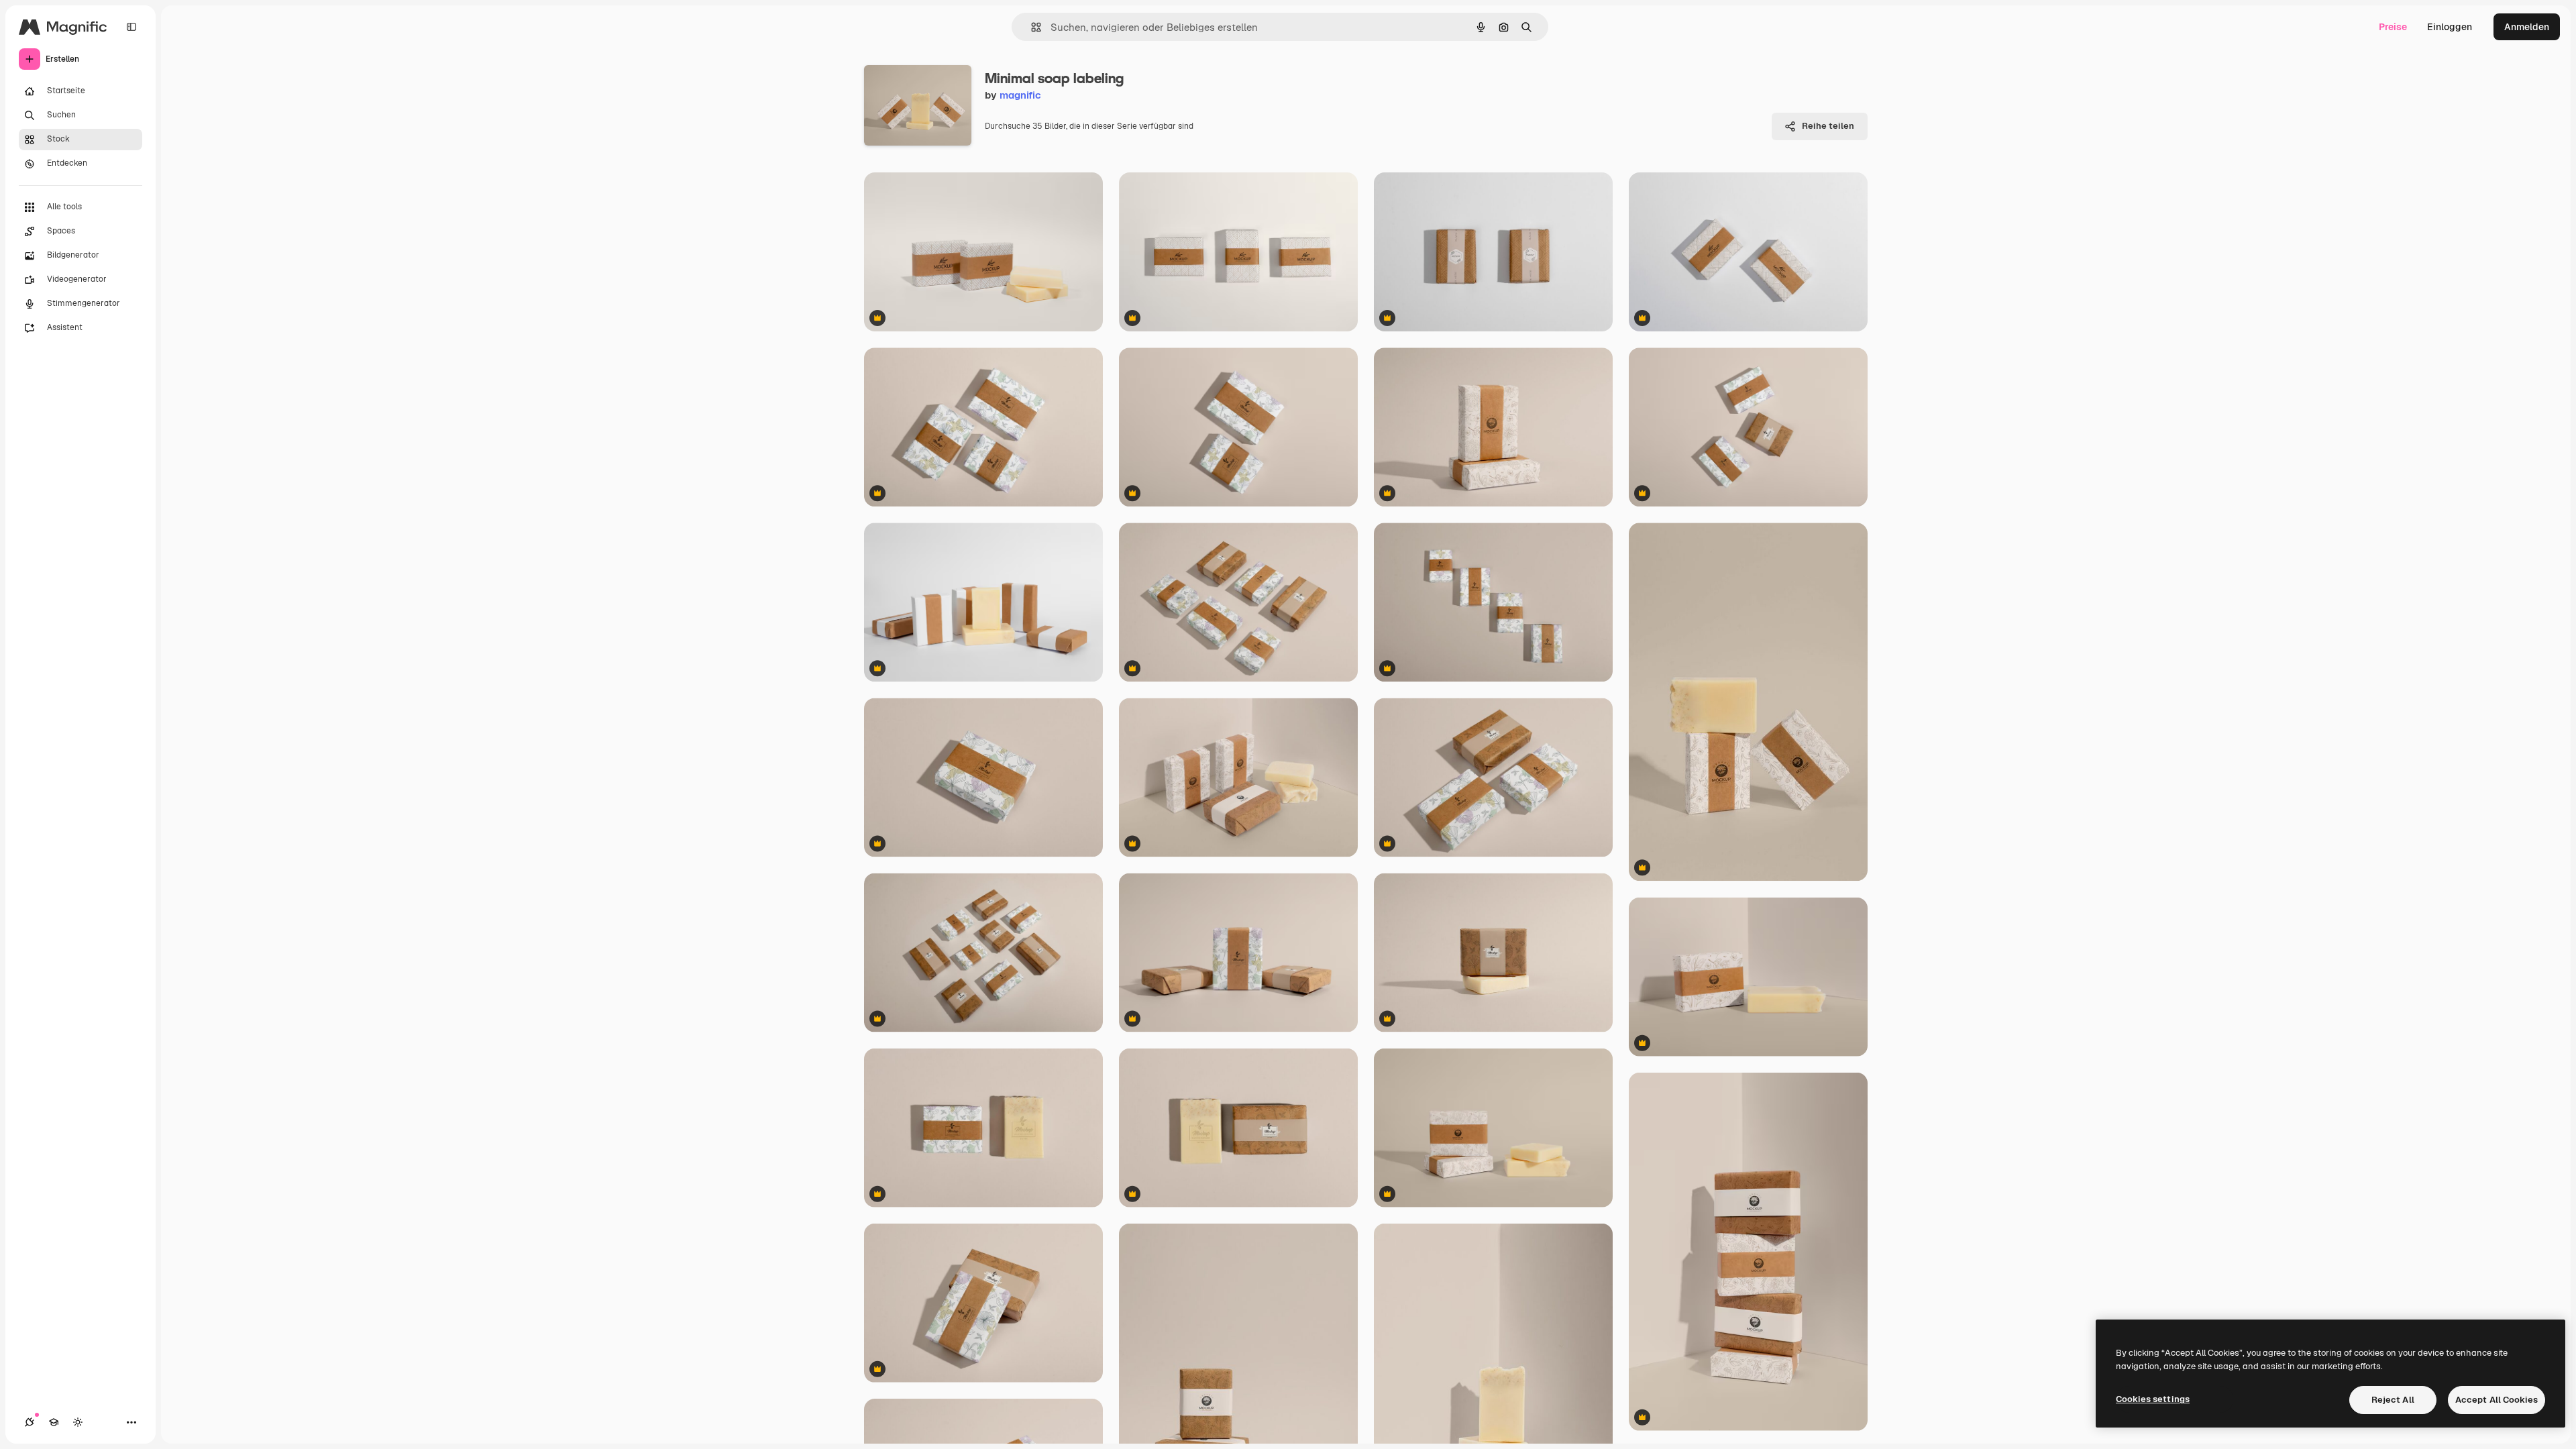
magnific (1020, 95)
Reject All (2393, 1400)
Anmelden (2527, 27)
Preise (2393, 27)
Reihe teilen (1828, 126)
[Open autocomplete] (1031, 27)
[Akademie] (54, 1422)
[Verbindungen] (30, 1422)
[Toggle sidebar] (131, 27)
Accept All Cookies (2497, 1400)
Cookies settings (2153, 1399)
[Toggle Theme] (78, 1422)
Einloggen (2450, 27)
